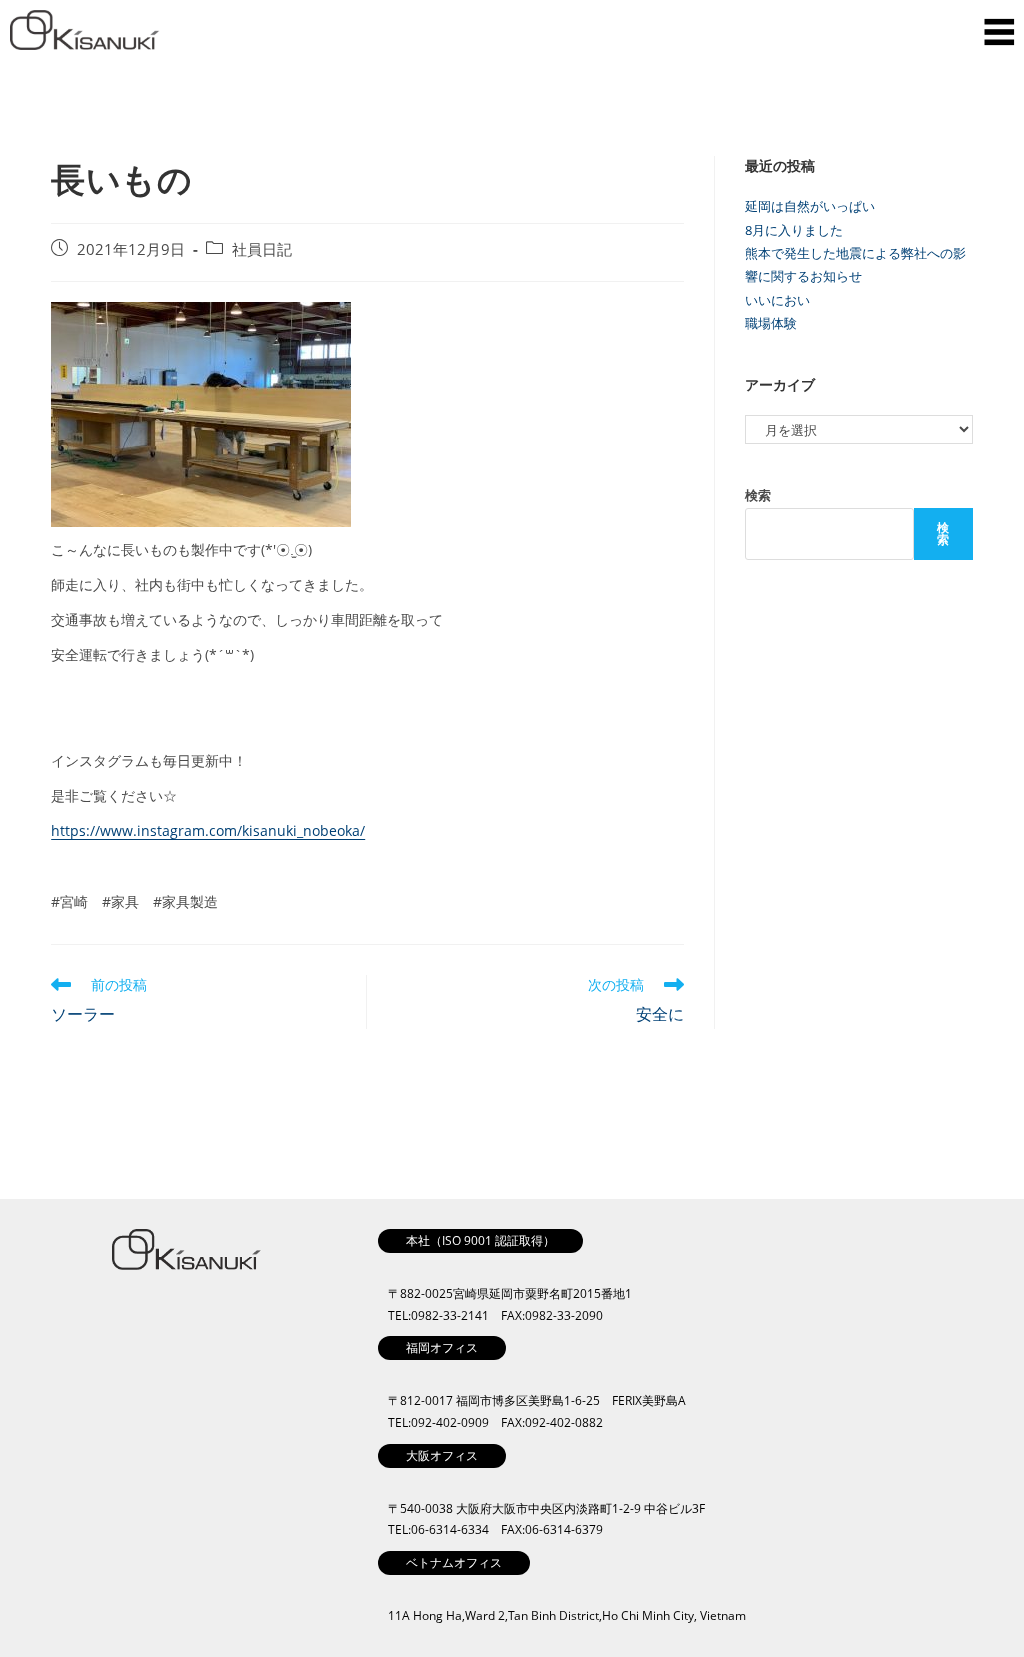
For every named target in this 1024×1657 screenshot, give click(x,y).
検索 (758, 495)
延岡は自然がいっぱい (810, 206)
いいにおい (777, 300)
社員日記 (262, 249)
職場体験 (771, 323)
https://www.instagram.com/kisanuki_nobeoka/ (208, 830)
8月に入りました (794, 230)
